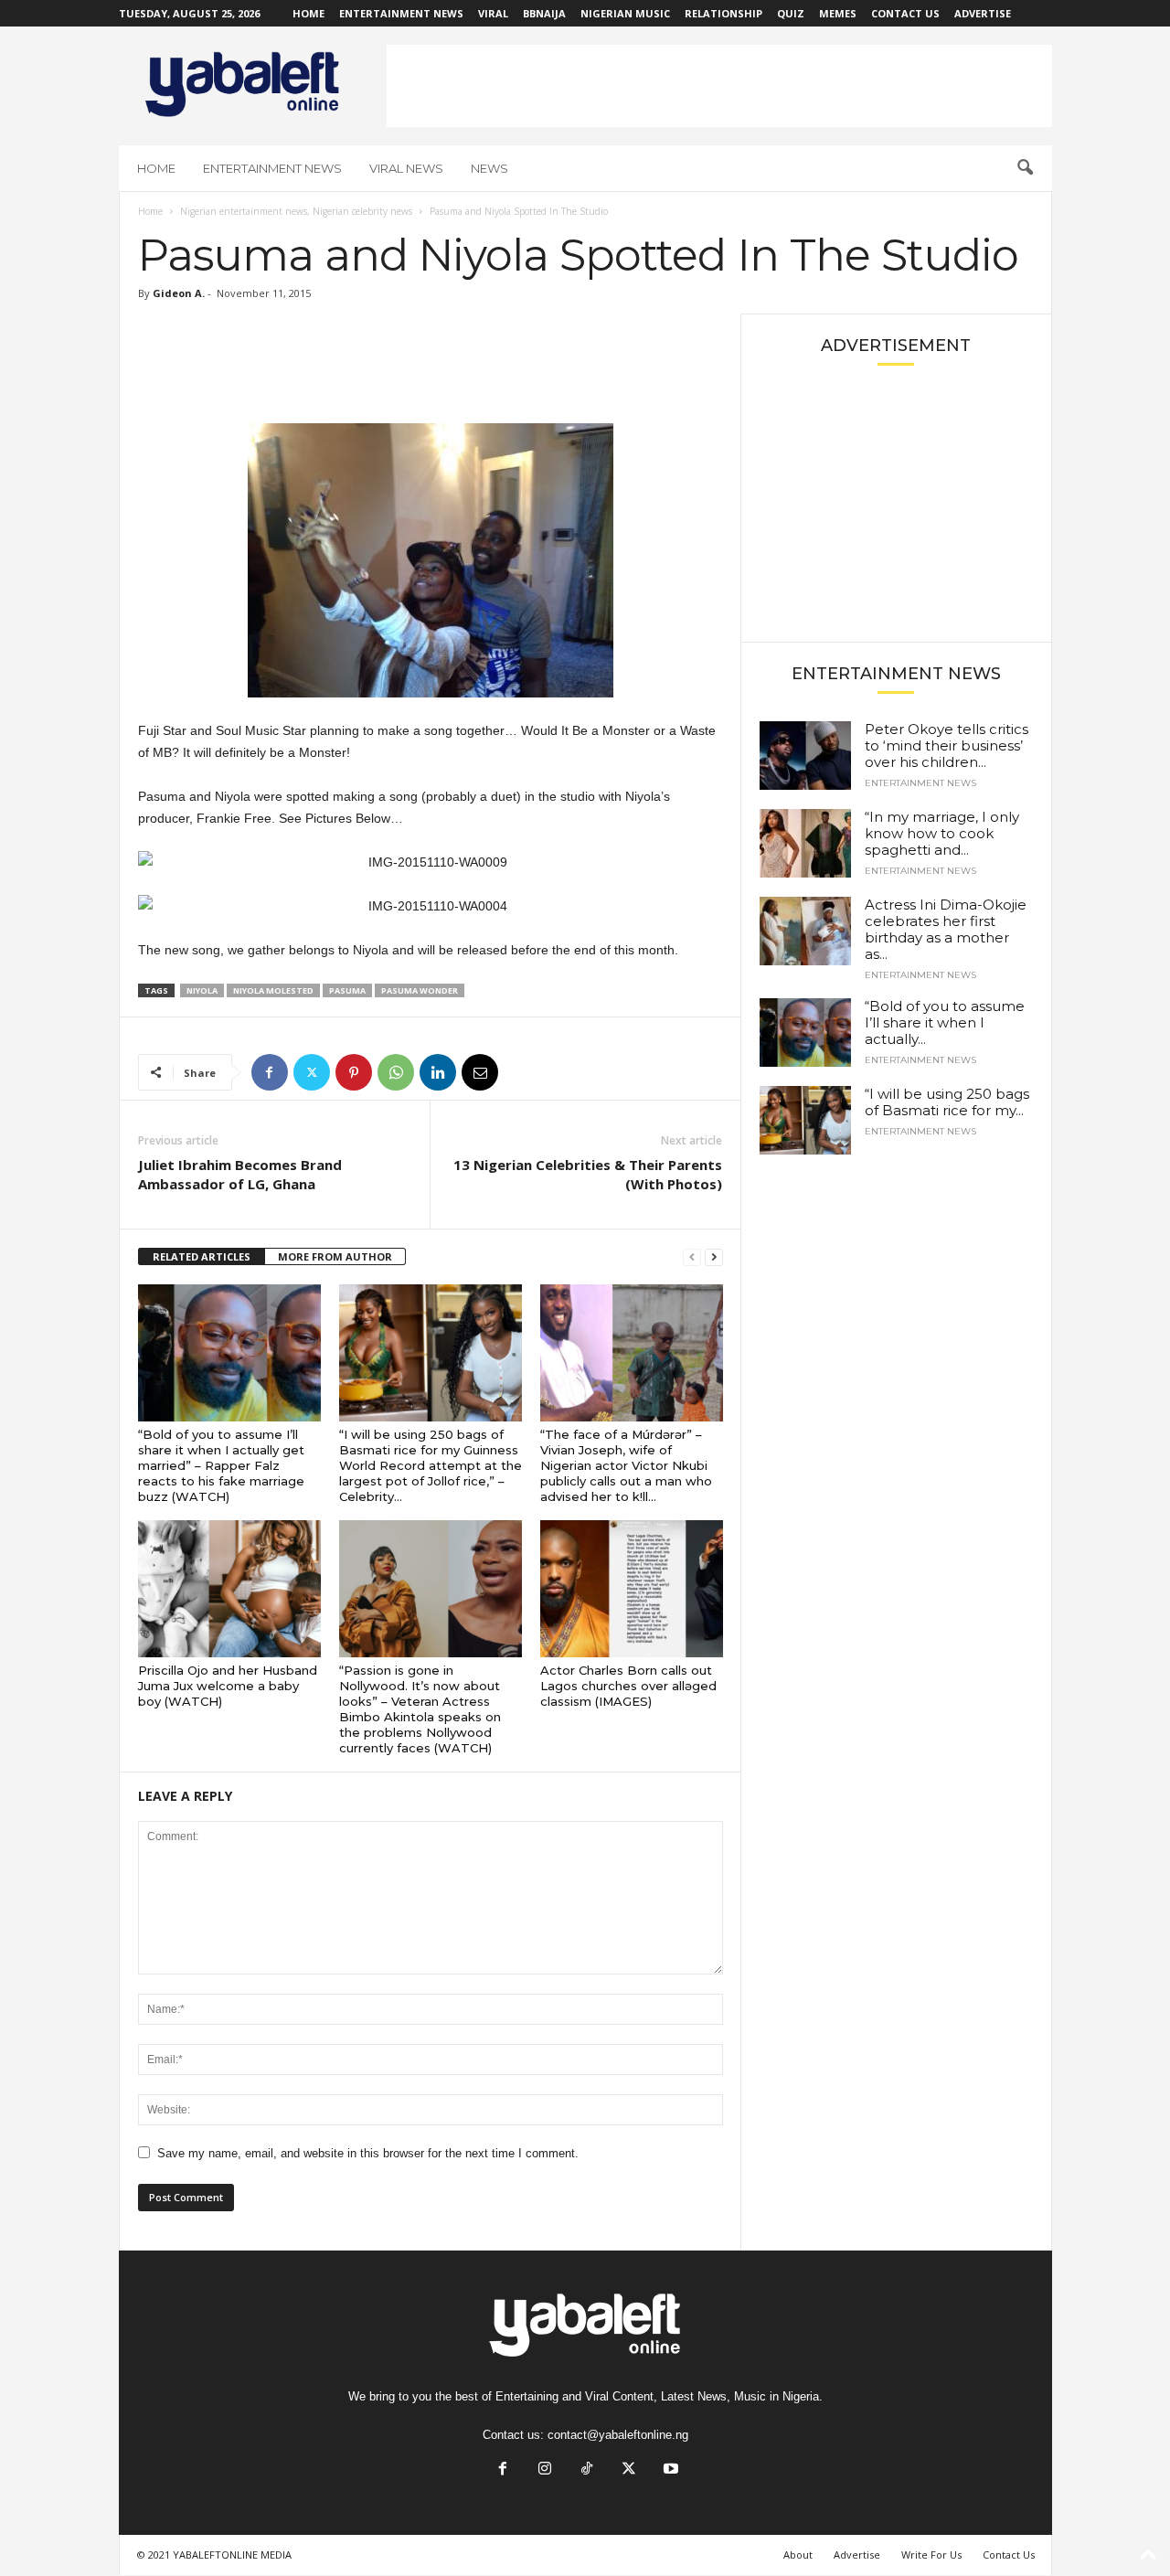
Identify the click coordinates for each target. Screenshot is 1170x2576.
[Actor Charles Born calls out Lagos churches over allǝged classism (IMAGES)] (632, 1589)
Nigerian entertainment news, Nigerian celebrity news (296, 211)
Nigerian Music (625, 13)
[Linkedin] (438, 1072)
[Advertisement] (719, 86)
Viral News (406, 168)
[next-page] (714, 1257)
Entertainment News (401, 13)
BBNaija (544, 13)
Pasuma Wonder (420, 990)
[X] (312, 1072)
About (798, 2555)
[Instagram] (545, 2470)
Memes (838, 13)
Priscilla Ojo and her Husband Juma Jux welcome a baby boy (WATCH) (228, 1686)
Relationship (723, 13)
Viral (493, 13)
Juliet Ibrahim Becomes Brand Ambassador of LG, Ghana (240, 1174)
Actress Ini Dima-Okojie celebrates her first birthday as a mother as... (946, 929)
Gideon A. (179, 293)
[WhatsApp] (396, 1072)
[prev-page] (692, 1257)
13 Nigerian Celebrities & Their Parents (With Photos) (588, 1174)
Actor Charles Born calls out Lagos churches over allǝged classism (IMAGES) (628, 1686)
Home (308, 13)
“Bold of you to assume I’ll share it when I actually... (945, 1022)
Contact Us (905, 13)
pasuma (347, 990)
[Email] (480, 1072)
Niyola (202, 990)
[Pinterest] (354, 1072)
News (489, 168)
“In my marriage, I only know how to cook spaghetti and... (942, 833)
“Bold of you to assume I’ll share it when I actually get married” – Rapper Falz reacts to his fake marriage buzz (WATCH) (221, 1465)
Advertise (983, 13)
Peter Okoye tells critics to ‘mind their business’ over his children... (947, 745)
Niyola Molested (273, 990)
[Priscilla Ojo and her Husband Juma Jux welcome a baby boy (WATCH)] (229, 1589)
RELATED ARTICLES (202, 1256)
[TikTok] (587, 2470)
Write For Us (931, 2555)
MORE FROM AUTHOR (335, 1256)
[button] (1025, 168)
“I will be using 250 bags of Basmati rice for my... (947, 1102)
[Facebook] (270, 1072)
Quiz (791, 13)
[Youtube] (669, 2470)
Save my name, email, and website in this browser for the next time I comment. (368, 2153)
